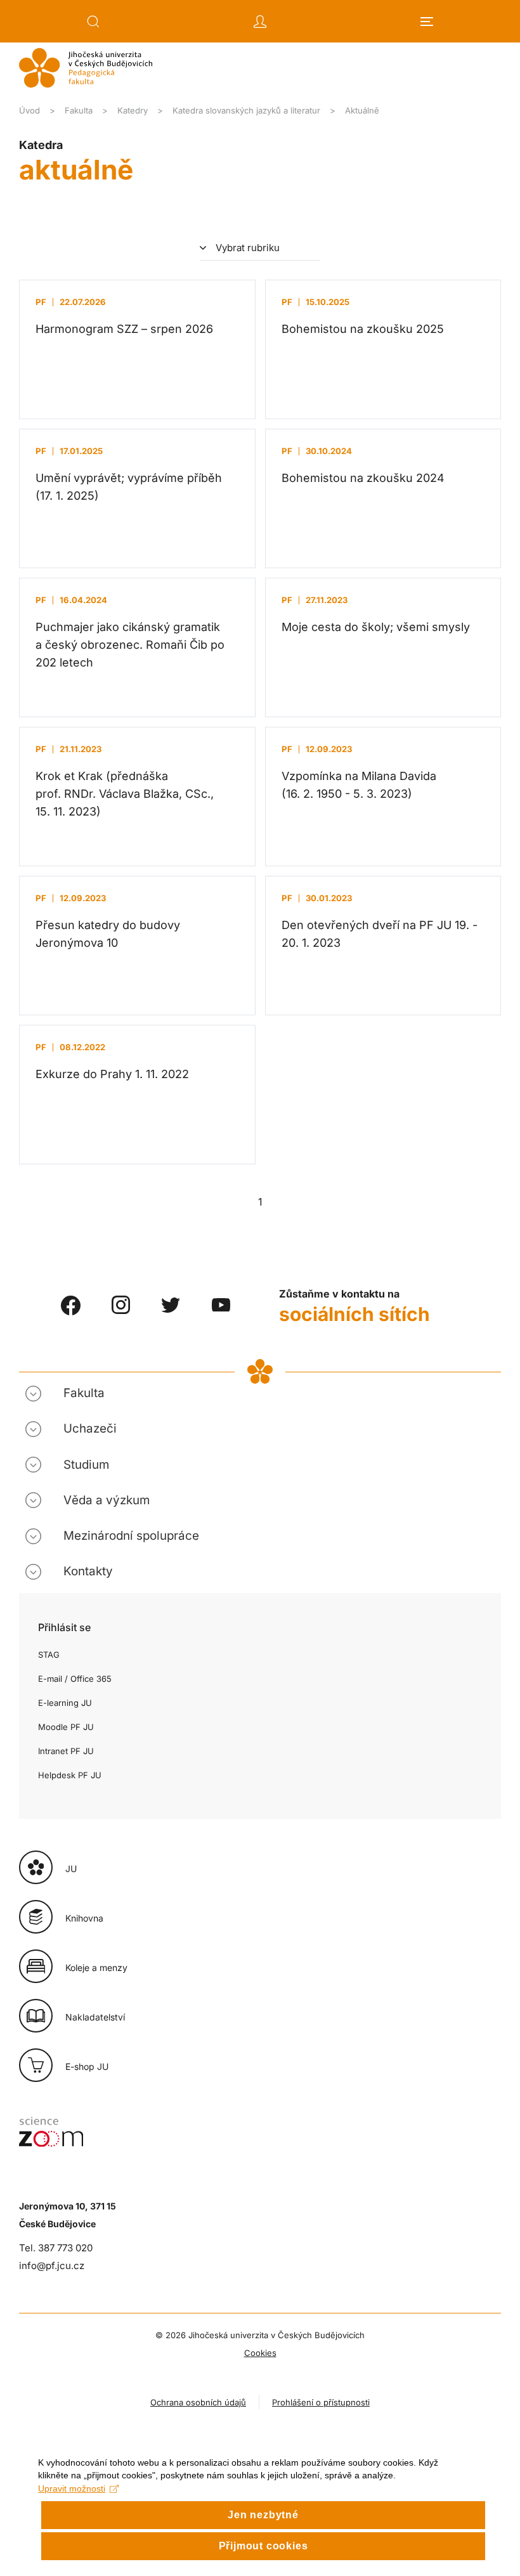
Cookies (260, 2353)
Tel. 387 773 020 (56, 2248)
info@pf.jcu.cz (52, 2266)
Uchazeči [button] (90, 1428)
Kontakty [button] (88, 1571)
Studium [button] (86, 1465)
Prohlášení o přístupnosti (321, 2402)
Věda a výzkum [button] (107, 1500)
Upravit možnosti (72, 2488)
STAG (49, 1655)
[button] (93, 22)
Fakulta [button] (84, 1393)
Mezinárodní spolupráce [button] (131, 1536)
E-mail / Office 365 (75, 1679)
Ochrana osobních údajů (198, 2402)
